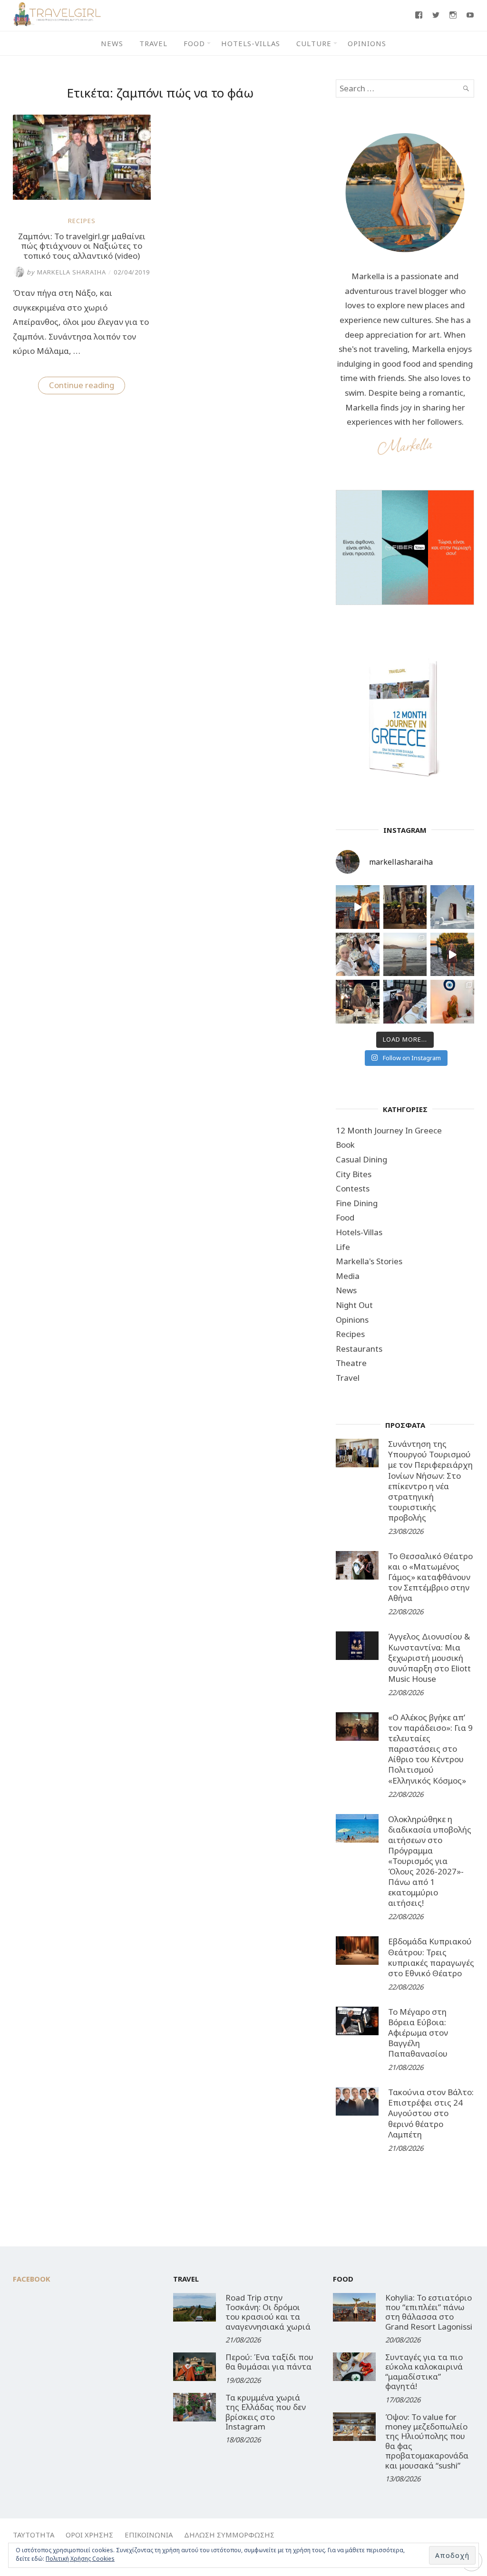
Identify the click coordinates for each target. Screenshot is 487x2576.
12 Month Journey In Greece (389, 1130)
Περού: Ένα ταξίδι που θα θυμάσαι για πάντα (269, 2362)
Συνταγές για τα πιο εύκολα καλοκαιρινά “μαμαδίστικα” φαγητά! (424, 2371)
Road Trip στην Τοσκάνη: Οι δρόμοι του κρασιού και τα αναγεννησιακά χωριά (268, 2312)
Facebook (32, 2279)
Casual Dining (361, 1159)
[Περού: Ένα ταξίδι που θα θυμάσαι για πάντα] (195, 2367)
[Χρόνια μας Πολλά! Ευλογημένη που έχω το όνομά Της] (452, 907)
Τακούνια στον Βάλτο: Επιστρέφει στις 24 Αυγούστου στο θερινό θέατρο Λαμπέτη (431, 2113)
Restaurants (359, 1349)
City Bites (354, 1174)
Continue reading (87, 387)
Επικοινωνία (149, 2535)
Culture (314, 43)
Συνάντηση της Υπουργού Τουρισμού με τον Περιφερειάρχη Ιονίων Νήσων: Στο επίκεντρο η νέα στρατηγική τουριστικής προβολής (430, 1481)
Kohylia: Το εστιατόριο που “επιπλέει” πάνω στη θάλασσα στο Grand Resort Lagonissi (429, 2312)
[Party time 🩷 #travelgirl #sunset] (405, 955)
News (112, 43)
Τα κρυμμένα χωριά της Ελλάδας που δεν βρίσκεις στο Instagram (266, 2412)
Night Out (354, 1305)
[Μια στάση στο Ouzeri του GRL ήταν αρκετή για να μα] (452, 955)
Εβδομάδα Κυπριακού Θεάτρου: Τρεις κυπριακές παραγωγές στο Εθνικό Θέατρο (431, 1957)
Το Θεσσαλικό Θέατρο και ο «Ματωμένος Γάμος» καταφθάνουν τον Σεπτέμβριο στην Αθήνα (430, 1577)
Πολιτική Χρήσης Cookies (80, 2559)
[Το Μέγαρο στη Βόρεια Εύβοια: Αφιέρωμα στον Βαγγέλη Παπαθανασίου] (357, 2021)
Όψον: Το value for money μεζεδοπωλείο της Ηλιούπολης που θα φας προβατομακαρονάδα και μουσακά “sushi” (427, 2441)
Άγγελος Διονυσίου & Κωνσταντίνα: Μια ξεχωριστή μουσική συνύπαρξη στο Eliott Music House (429, 1657)
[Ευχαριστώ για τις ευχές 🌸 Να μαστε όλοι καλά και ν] (405, 907)
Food (194, 43)
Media (348, 1276)
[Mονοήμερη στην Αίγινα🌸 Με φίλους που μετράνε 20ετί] (358, 955)
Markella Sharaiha (66, 272)
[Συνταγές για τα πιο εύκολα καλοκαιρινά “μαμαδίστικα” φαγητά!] (354, 2367)
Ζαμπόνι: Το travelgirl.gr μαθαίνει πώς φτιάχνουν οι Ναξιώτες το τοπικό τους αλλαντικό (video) (82, 246)
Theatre (351, 1363)
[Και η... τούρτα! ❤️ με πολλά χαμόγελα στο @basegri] (358, 1002)
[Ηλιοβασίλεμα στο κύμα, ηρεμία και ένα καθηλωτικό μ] (358, 907)
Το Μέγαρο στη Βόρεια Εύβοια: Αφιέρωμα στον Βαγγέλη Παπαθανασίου (418, 2033)
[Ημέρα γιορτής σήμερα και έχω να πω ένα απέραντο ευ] (405, 1002)
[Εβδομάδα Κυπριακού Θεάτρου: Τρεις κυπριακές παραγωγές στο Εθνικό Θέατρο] (357, 1951)
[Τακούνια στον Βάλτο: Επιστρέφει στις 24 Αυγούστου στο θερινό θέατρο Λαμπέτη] (357, 2101)
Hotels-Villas (251, 43)
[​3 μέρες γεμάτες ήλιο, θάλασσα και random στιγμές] (452, 1002)
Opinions (367, 43)
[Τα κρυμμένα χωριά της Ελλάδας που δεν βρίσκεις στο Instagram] (195, 2407)
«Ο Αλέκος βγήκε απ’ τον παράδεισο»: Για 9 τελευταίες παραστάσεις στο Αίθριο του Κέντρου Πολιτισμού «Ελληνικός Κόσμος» (430, 1749)
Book (345, 1145)
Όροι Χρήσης (89, 2535)
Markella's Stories (369, 1261)
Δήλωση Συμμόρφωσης (229, 2535)
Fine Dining (357, 1203)
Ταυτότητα (34, 2535)
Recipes (82, 221)
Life (343, 1247)
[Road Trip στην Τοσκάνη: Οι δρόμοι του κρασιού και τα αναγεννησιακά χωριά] (195, 2307)
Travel (153, 43)
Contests (353, 1188)
